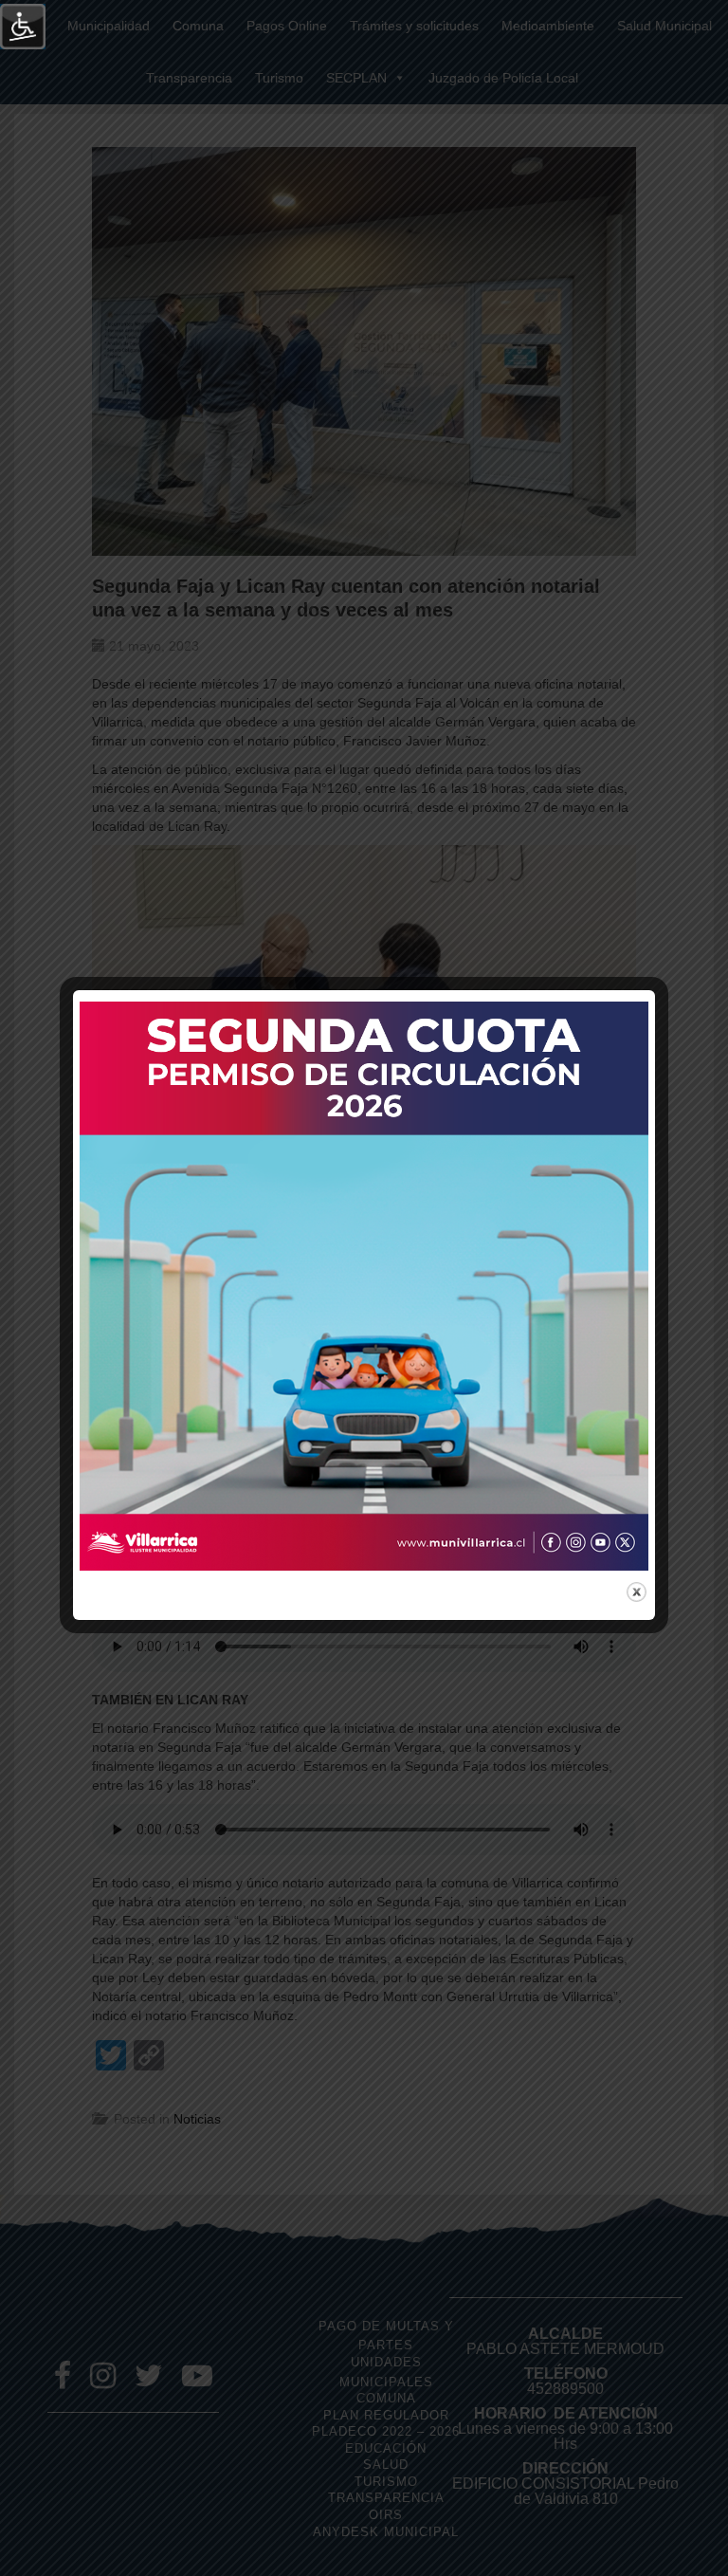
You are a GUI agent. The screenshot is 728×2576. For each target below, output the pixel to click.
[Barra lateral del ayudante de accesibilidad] (23, 27)
